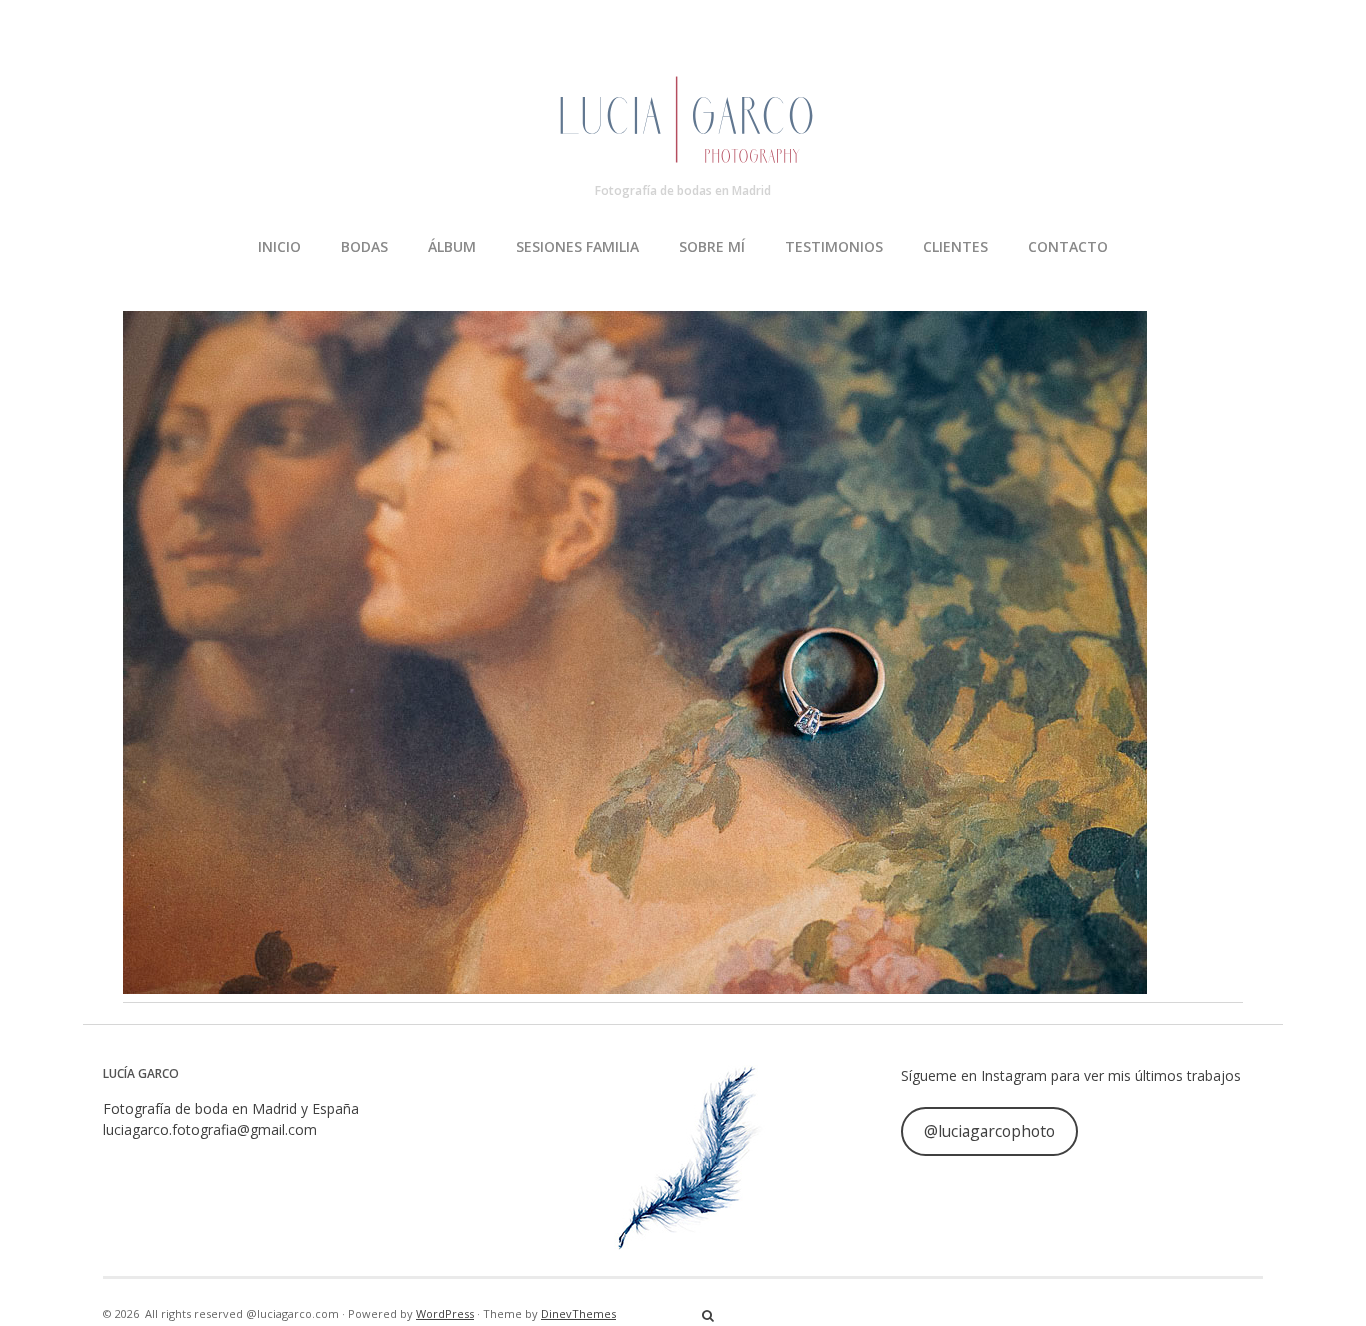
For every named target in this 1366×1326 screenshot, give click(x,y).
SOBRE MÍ (712, 246)
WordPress (445, 1313)
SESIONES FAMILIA (577, 246)
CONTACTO (1068, 246)
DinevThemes (578, 1313)
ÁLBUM (452, 246)
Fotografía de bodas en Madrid (683, 190)
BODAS (364, 246)
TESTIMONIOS (834, 246)
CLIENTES (955, 246)
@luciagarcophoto (989, 1131)
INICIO (279, 246)
